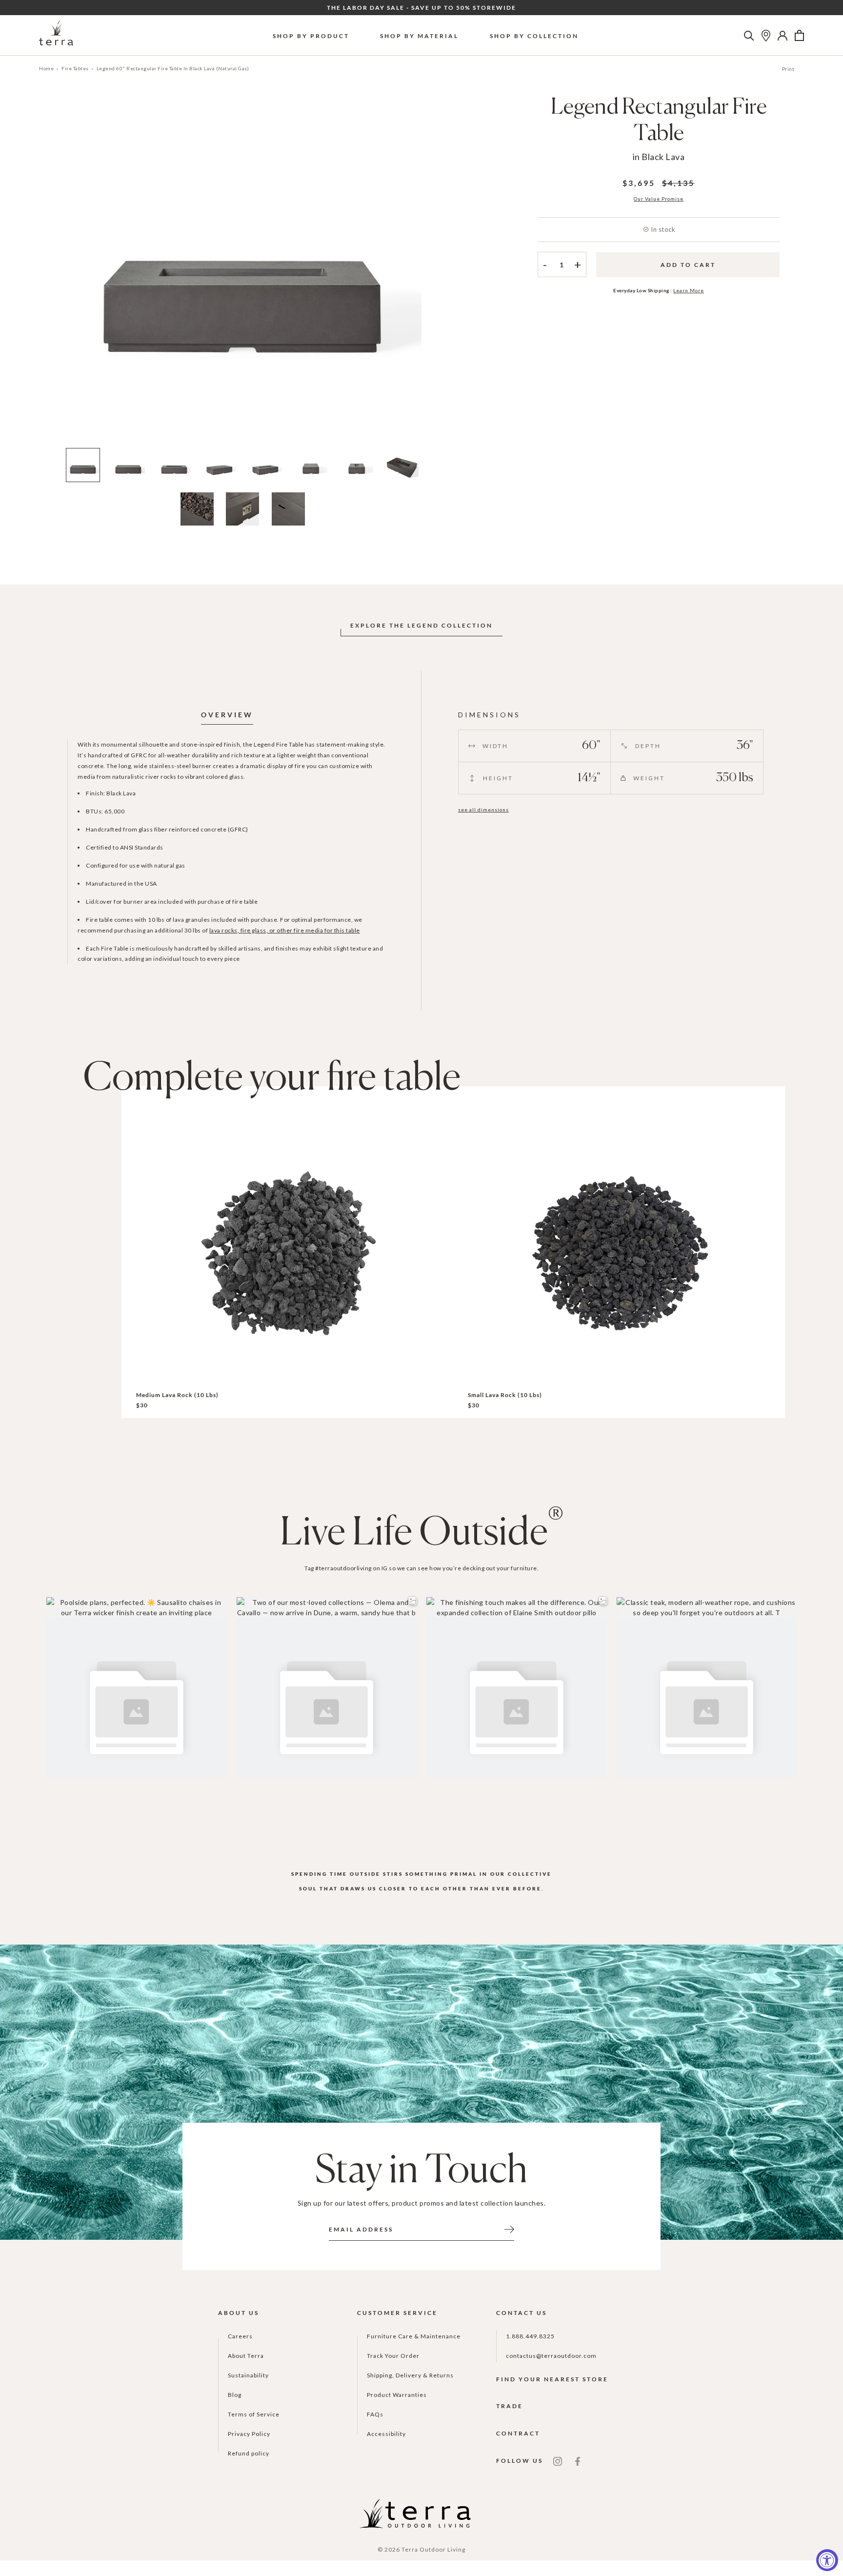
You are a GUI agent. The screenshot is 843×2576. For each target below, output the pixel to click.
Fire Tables (75, 68)
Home (46, 68)
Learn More (689, 290)
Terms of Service (254, 2414)
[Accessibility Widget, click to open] (827, 2560)
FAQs (375, 2414)
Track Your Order (393, 2356)
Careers (240, 2336)
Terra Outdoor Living (433, 2549)
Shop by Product (311, 36)
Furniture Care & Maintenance (414, 2336)
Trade (510, 2406)
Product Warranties (397, 2395)
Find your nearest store (552, 2379)
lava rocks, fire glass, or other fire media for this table (285, 930)
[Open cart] (799, 36)
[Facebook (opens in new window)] (578, 2461)
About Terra (246, 2356)
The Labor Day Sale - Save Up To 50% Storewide (421, 8)
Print (788, 69)
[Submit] (509, 2229)
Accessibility (386, 2434)
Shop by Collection (534, 36)
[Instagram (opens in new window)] (558, 2461)
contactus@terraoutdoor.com (551, 2356)
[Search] (749, 36)
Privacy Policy (249, 2434)
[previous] (47, 273)
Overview (227, 715)
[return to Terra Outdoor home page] (56, 35)
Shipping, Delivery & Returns (410, 2375)
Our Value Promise (659, 199)
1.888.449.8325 (530, 2336)
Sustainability (248, 2375)
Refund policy (249, 2453)
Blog (235, 2395)
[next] (438, 273)
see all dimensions (483, 810)
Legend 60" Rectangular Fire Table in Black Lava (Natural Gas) (173, 68)
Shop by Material (419, 36)
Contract (518, 2433)
